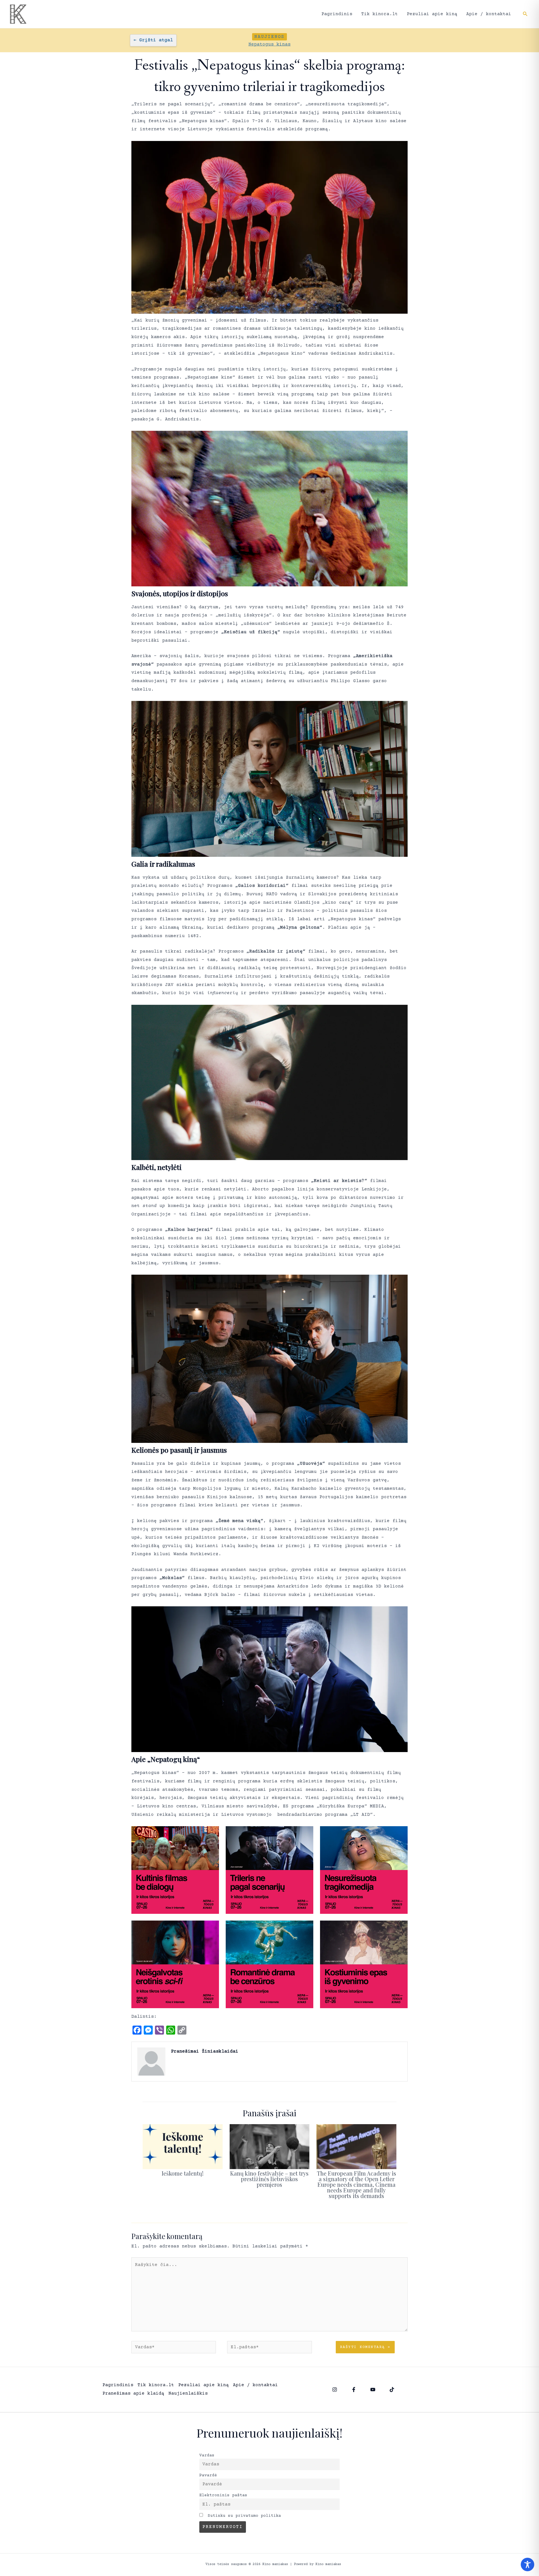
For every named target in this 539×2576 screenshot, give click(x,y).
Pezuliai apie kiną (432, 14)
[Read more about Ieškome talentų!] (183, 2146)
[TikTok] (392, 2390)
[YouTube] (373, 2390)
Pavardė (208, 2475)
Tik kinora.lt (380, 14)
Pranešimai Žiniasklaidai (205, 2051)
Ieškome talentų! (183, 2173)
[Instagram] (335, 2390)
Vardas (207, 2456)
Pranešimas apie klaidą (133, 2393)
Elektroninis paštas (223, 2495)
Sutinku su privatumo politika (243, 2516)
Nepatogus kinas (269, 44)
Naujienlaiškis (188, 2393)
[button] (525, 14)
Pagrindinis (337, 14)
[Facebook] (354, 2390)
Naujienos (269, 37)
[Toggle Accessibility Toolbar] (527, 2564)
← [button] (153, 40)
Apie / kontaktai (489, 14)
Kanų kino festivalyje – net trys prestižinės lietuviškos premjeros (269, 2179)
